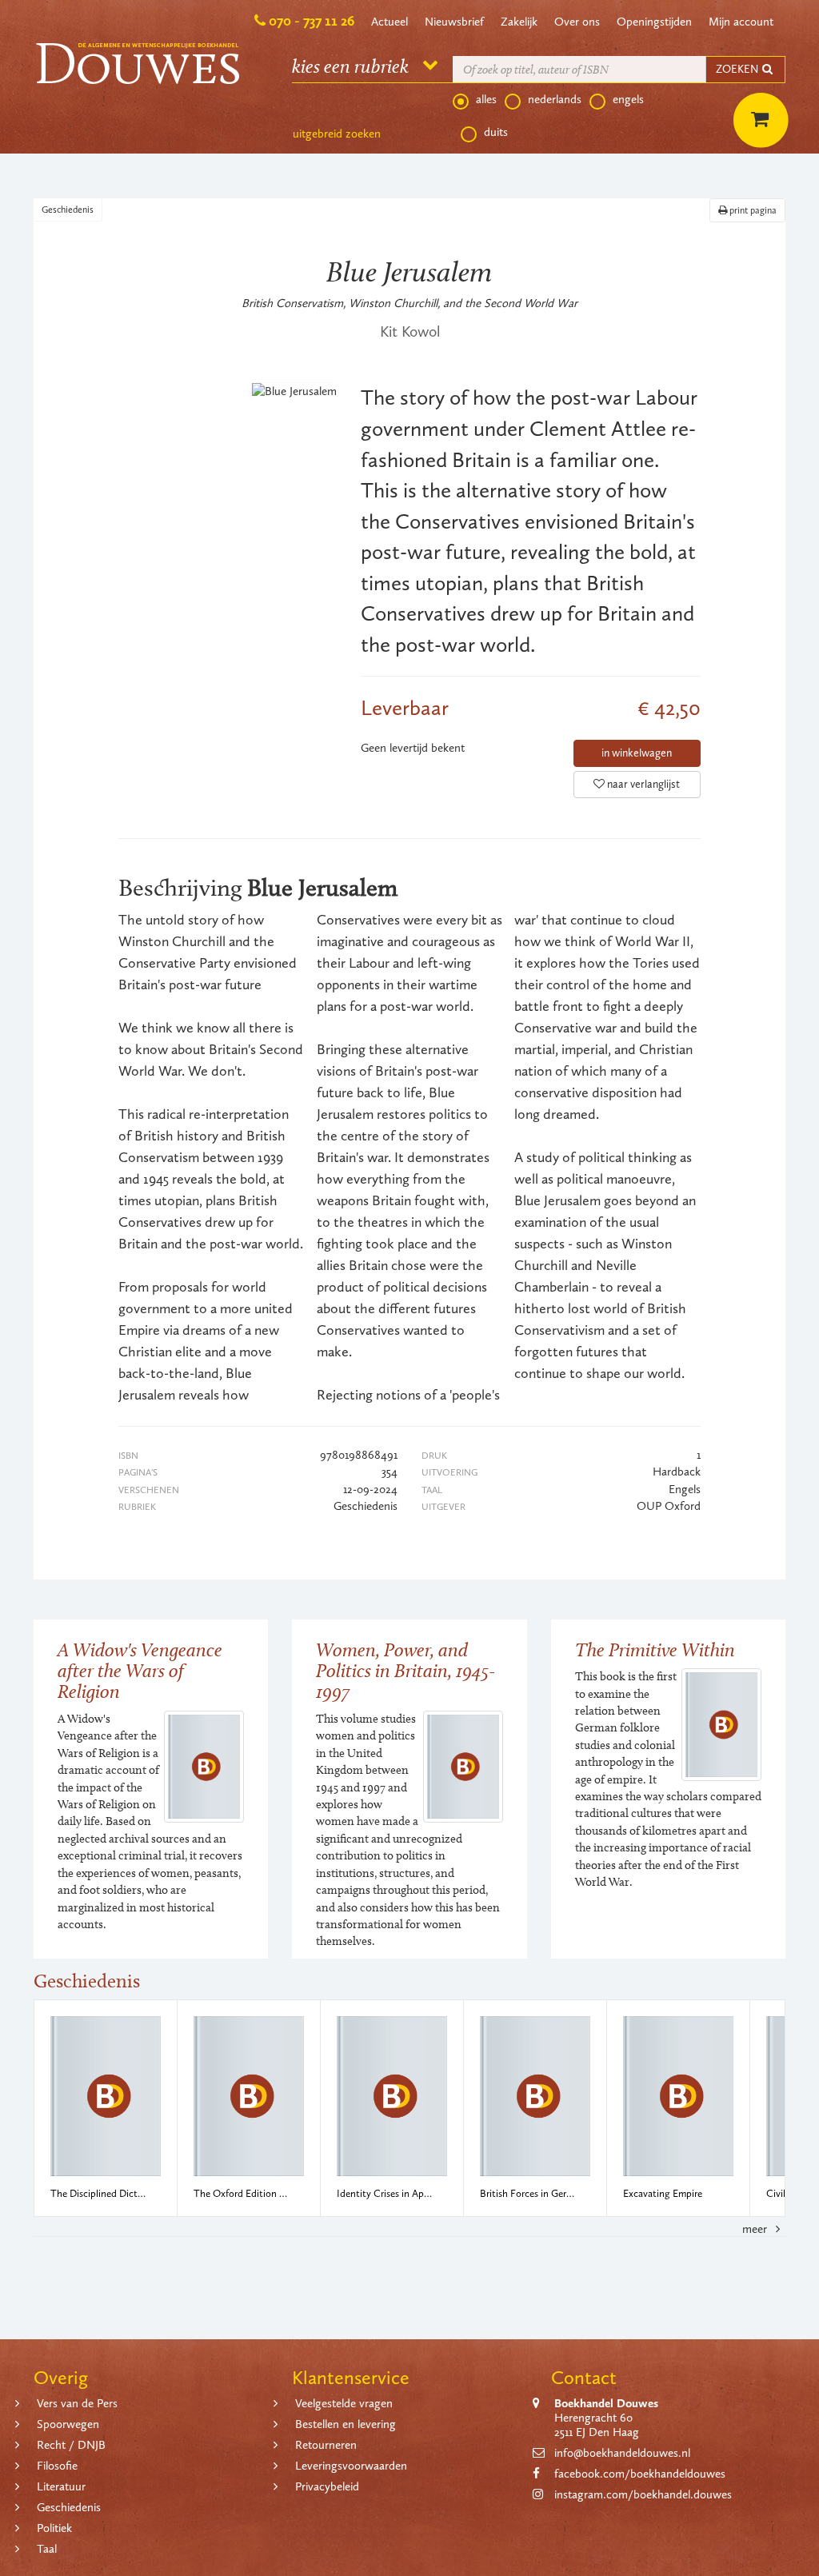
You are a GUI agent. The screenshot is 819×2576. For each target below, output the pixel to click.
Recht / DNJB (71, 2445)
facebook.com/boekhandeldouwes (640, 2474)
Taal (47, 2549)
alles (486, 99)
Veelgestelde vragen (344, 2403)
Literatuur (61, 2486)
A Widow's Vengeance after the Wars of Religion (140, 1671)
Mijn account (741, 22)
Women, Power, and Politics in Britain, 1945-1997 (406, 1671)
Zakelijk (519, 22)
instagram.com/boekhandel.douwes (643, 2494)
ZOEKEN (738, 69)
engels (628, 99)
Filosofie (57, 2466)
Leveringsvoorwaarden (351, 2466)
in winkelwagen (637, 753)
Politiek (54, 2528)
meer (756, 2229)
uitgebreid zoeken (337, 134)
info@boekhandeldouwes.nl (622, 2453)
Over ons (577, 22)
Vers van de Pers (77, 2403)
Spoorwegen (68, 2424)
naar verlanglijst (642, 784)
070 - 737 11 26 (312, 21)
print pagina (752, 210)
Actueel (390, 22)
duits (496, 132)
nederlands (555, 99)
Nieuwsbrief (454, 22)
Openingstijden (654, 22)
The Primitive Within (655, 1649)
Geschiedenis (68, 210)
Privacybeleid (327, 2486)
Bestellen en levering (346, 2424)
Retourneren (326, 2445)
